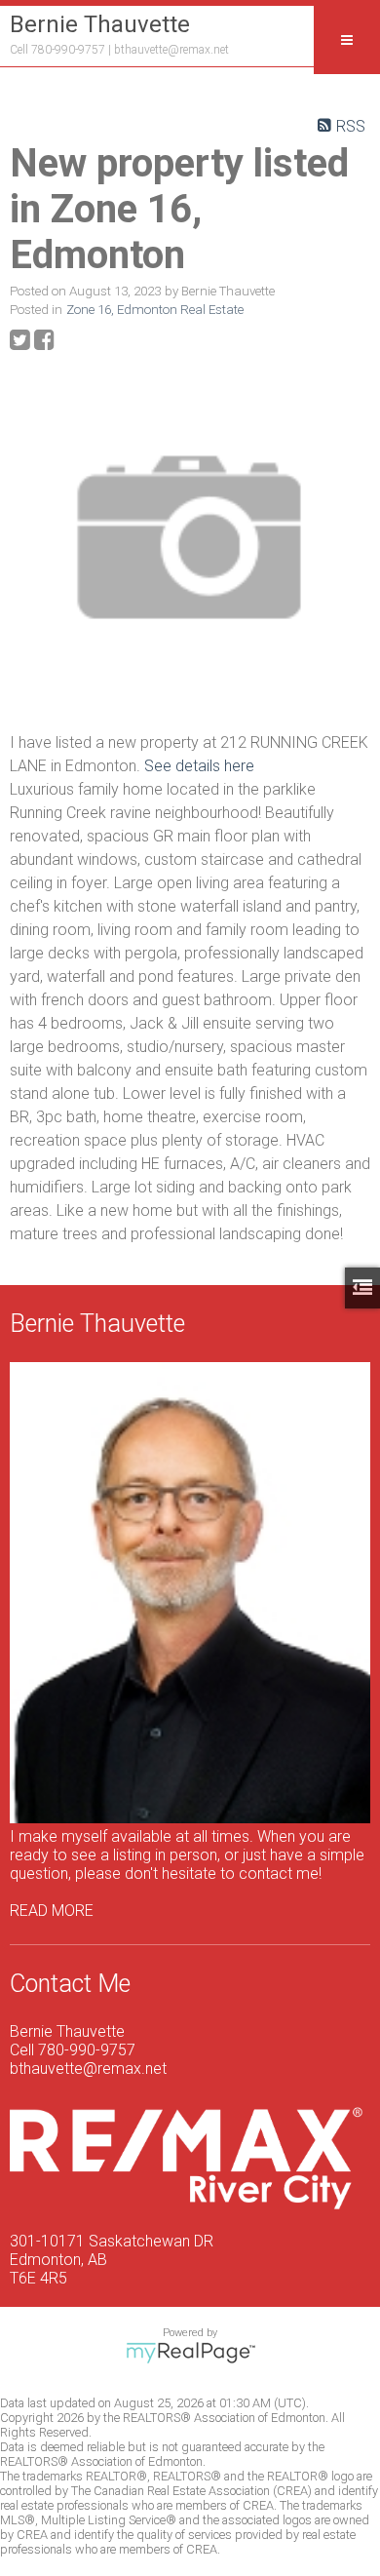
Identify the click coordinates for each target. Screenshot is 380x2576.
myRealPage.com (190, 2353)
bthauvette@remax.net (171, 50)
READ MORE (52, 1911)
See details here (199, 766)
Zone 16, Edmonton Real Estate (155, 310)
